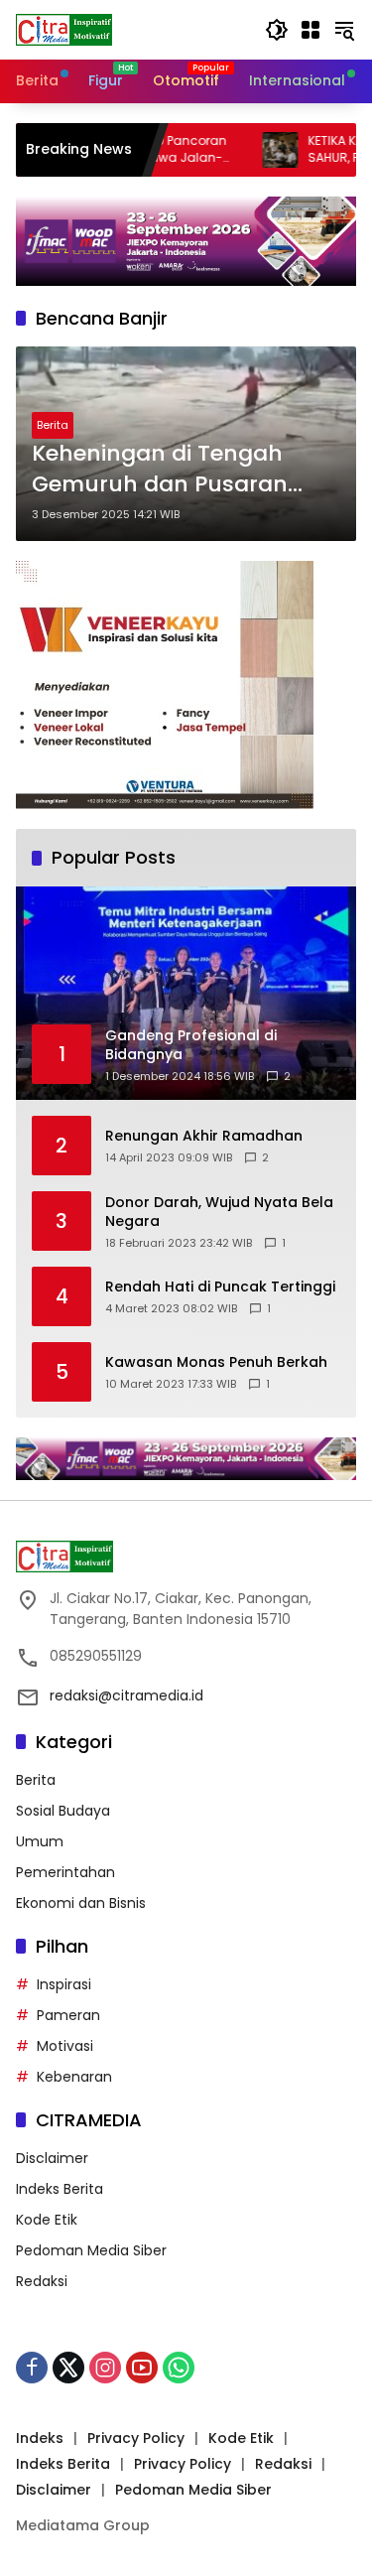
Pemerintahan (65, 1872)
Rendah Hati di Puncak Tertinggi (220, 1287)
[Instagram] (105, 2368)
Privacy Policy (136, 2438)
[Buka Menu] (310, 30)
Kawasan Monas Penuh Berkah (216, 1362)
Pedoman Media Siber (91, 2250)
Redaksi (42, 2281)
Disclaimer (52, 2158)
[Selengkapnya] (186, 1557)
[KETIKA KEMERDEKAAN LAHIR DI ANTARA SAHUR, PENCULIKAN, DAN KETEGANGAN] (242, 150)
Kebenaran (74, 2077)
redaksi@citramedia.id (126, 1695)
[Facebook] (32, 2368)
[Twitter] (68, 2368)
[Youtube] (142, 2368)
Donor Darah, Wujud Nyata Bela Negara (219, 1213)
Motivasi (65, 2046)
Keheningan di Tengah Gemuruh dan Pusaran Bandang (160, 470)
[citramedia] (64, 29)
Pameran (68, 2015)
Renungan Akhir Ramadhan (204, 1136)
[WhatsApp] (179, 2368)
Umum (40, 1841)
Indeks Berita (60, 2189)
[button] (277, 30)
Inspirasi (64, 1984)
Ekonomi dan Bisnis (81, 1903)
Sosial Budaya (63, 1811)
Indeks (40, 2438)
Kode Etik (47, 2220)
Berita (53, 425)
